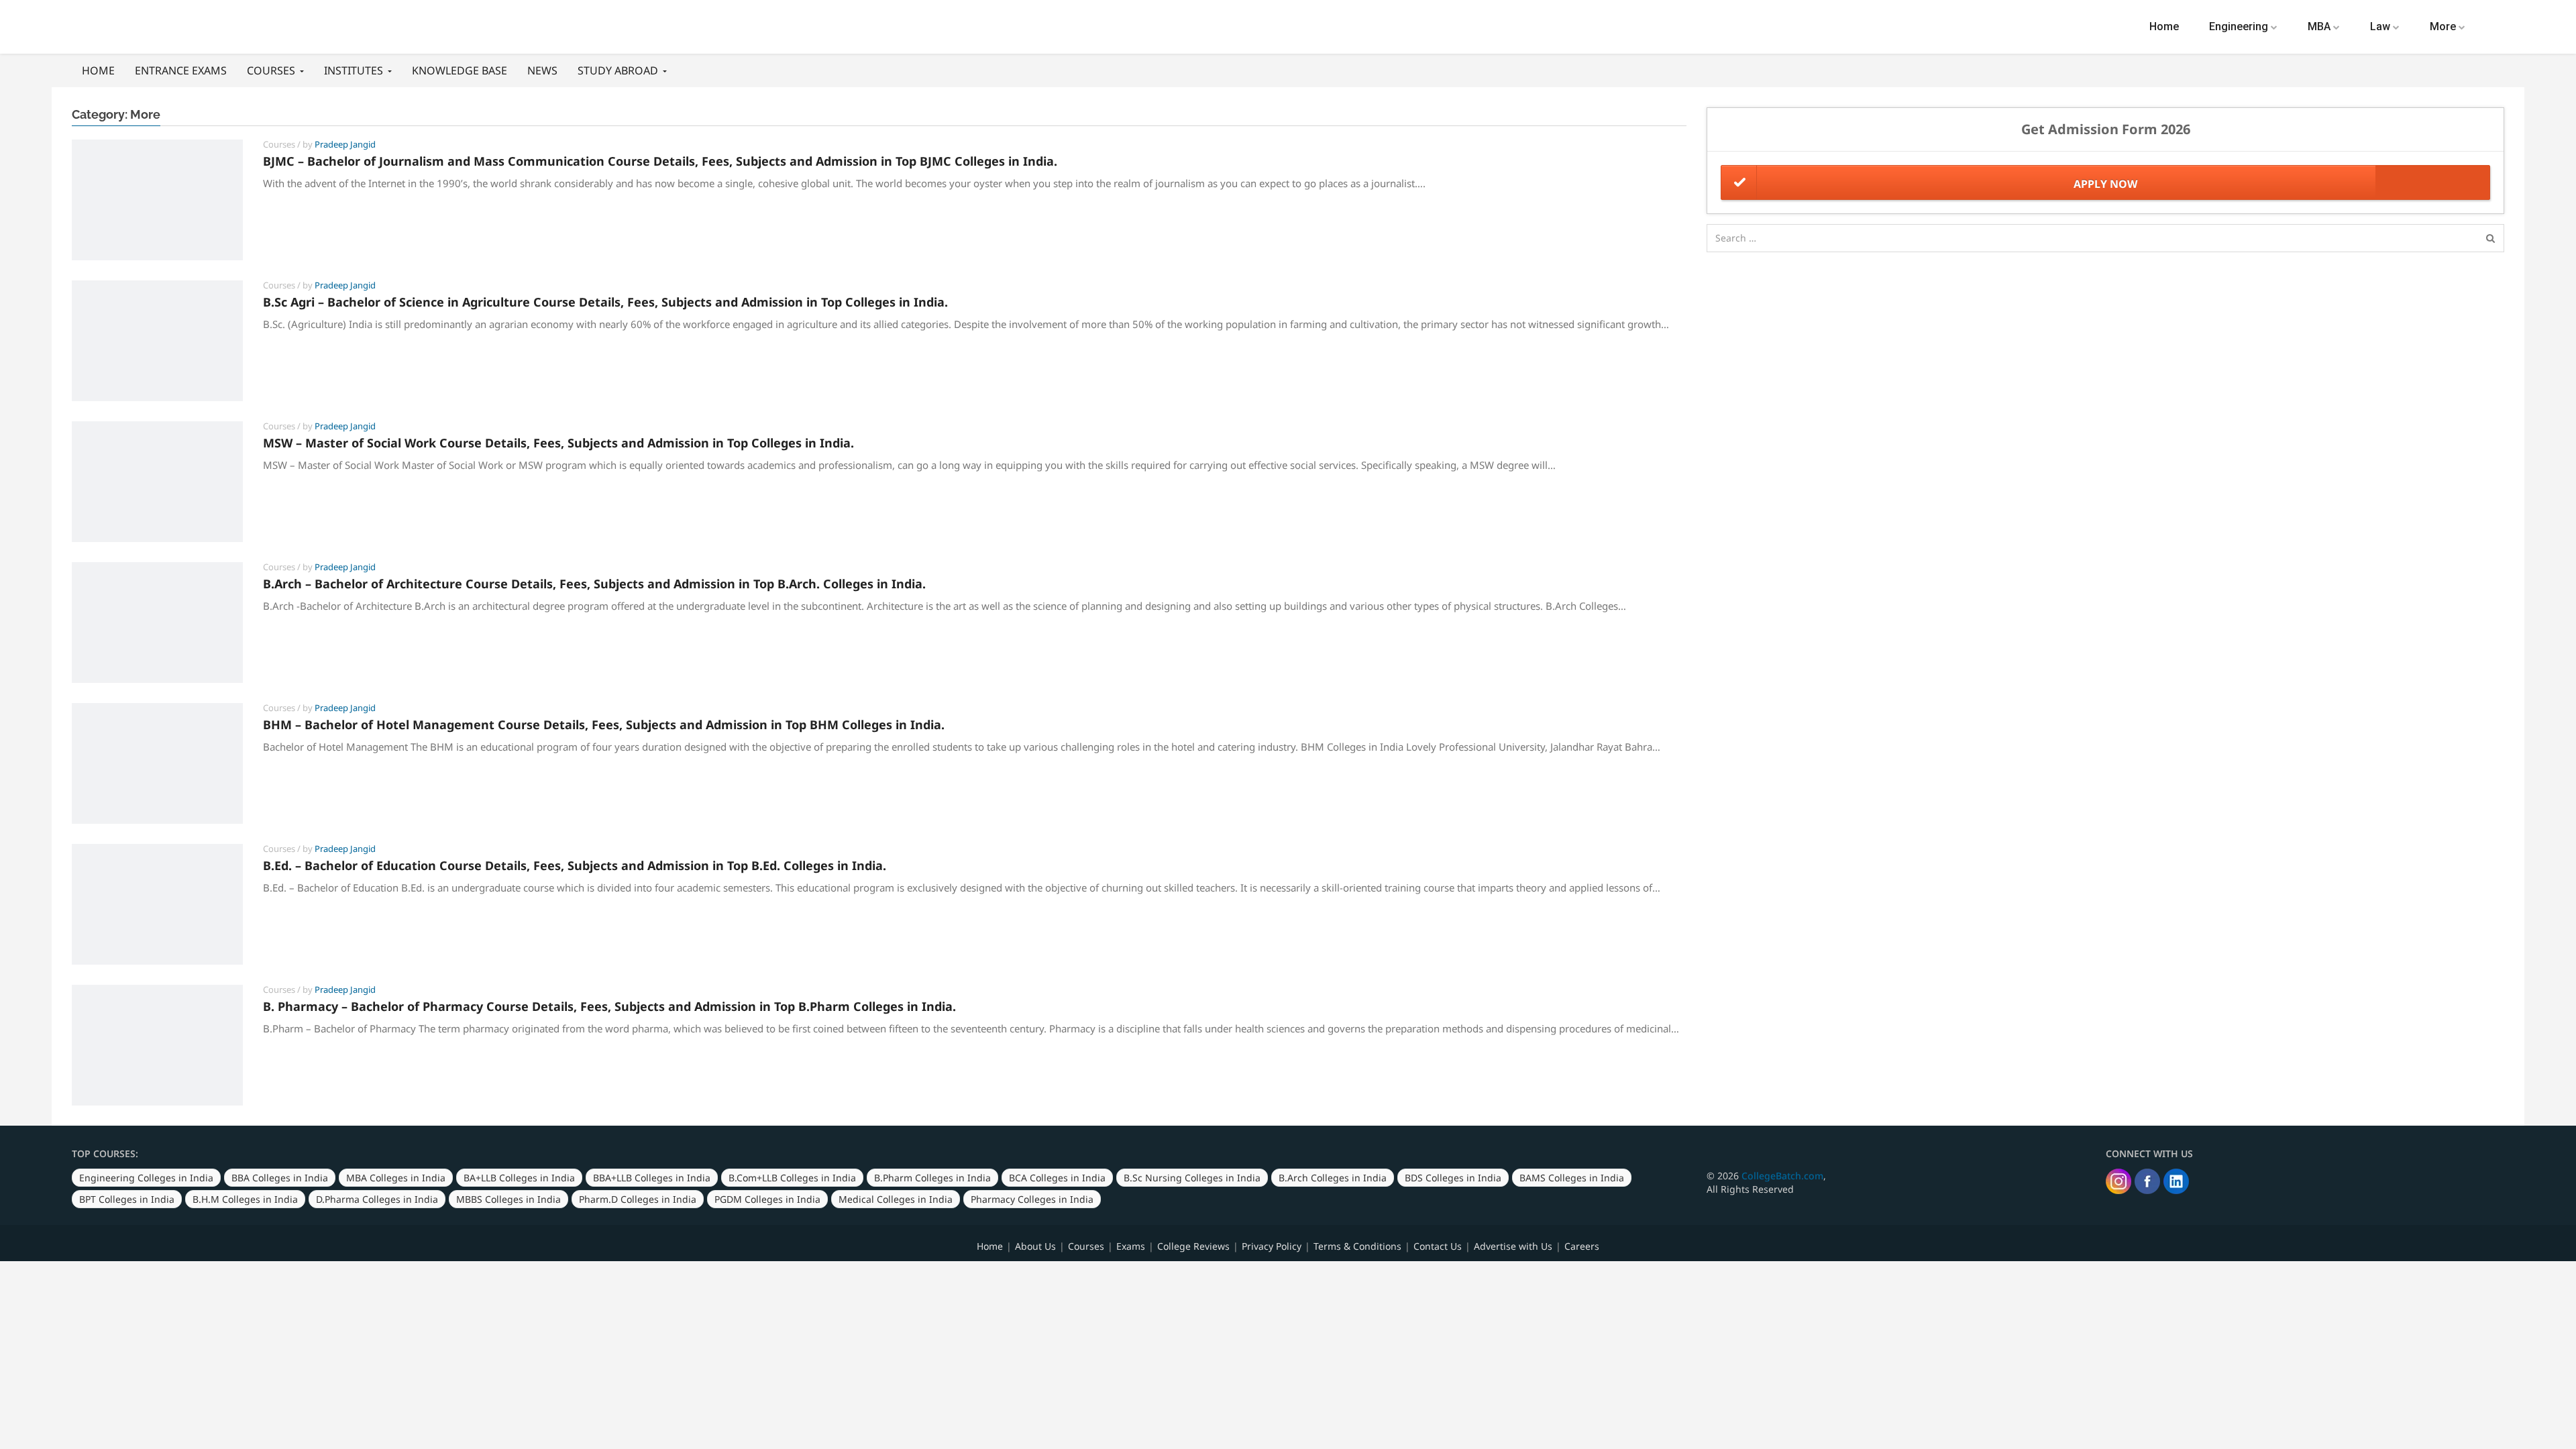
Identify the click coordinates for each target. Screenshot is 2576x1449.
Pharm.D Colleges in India (638, 1199)
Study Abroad (619, 70)
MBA (2320, 26)
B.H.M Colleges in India (245, 1199)
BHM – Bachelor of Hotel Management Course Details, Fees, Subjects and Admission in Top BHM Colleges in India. (604, 724)
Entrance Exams (181, 70)
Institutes (355, 70)
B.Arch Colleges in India (1333, 1178)
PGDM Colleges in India (767, 1199)
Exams (1131, 1246)
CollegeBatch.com (1782, 1176)
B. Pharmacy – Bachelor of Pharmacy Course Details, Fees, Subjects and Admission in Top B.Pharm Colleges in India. (609, 1006)
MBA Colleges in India (396, 1178)
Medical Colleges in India (896, 1199)
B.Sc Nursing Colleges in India (1192, 1178)
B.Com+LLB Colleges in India (792, 1178)
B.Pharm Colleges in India (932, 1178)
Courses (272, 70)
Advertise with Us (1513, 1246)
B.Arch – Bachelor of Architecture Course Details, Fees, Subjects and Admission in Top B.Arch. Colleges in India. (594, 584)
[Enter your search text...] (2490, 238)
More (2444, 26)
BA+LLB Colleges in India (519, 1178)
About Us (1035, 1246)
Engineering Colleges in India (146, 1178)
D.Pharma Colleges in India (377, 1199)
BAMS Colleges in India (1572, 1178)
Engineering (2240, 26)
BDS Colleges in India (1453, 1178)
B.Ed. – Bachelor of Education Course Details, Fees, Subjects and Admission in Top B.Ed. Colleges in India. (575, 865)
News (542, 70)
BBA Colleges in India (280, 1178)
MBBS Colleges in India (508, 1199)
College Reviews (1193, 1246)
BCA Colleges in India (1057, 1178)
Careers (1582, 1246)
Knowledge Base (460, 70)
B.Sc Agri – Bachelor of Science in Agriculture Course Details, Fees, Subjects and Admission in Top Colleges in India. (605, 302)
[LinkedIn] (2176, 1181)
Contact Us (1438, 1246)
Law (2381, 26)
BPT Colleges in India (127, 1199)
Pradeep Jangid (345, 144)
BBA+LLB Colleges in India (652, 1178)
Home (2164, 26)
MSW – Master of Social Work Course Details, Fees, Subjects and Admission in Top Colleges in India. (558, 443)
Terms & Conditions (1357, 1246)
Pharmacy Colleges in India (1032, 1199)
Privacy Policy (1272, 1246)
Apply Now (2105, 184)
